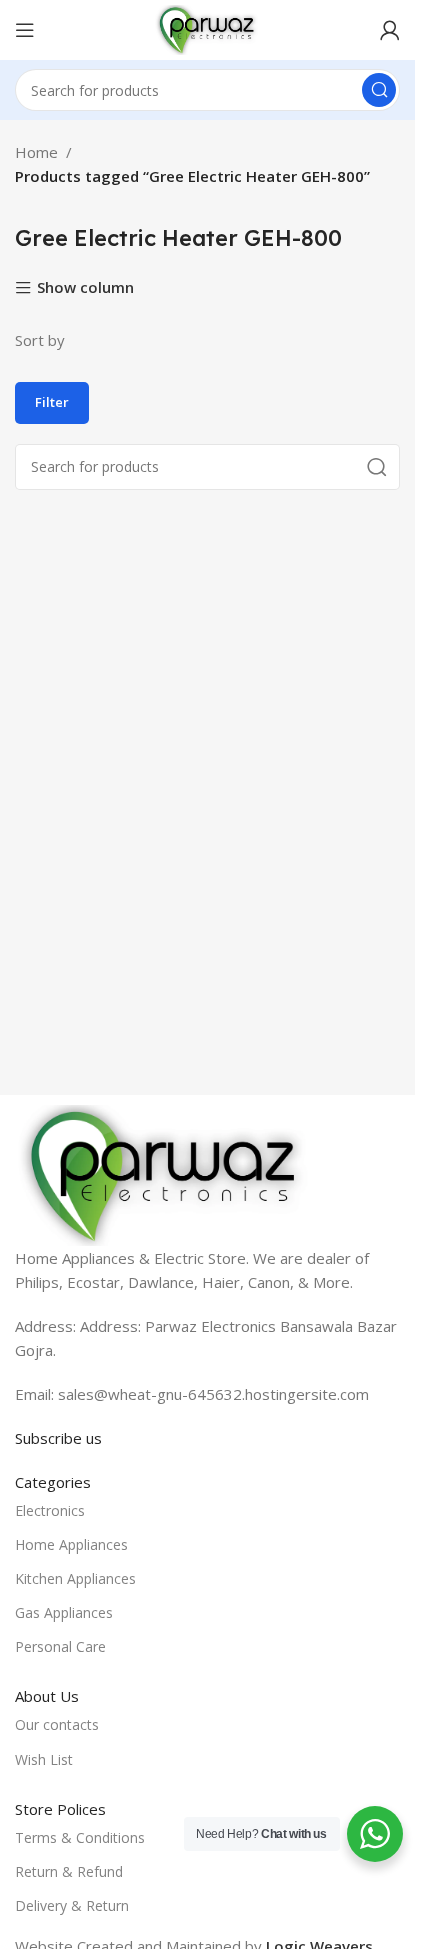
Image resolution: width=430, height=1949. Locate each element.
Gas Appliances (64, 1612)
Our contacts (57, 1724)
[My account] (390, 30)
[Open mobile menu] (25, 30)
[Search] (379, 90)
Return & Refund (69, 1871)
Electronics (50, 1510)
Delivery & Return (72, 1905)
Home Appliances (71, 1544)
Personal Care (60, 1646)
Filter (52, 402)
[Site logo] (207, 28)
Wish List (44, 1759)
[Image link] (165, 1173)
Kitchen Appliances (75, 1578)
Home (36, 152)
